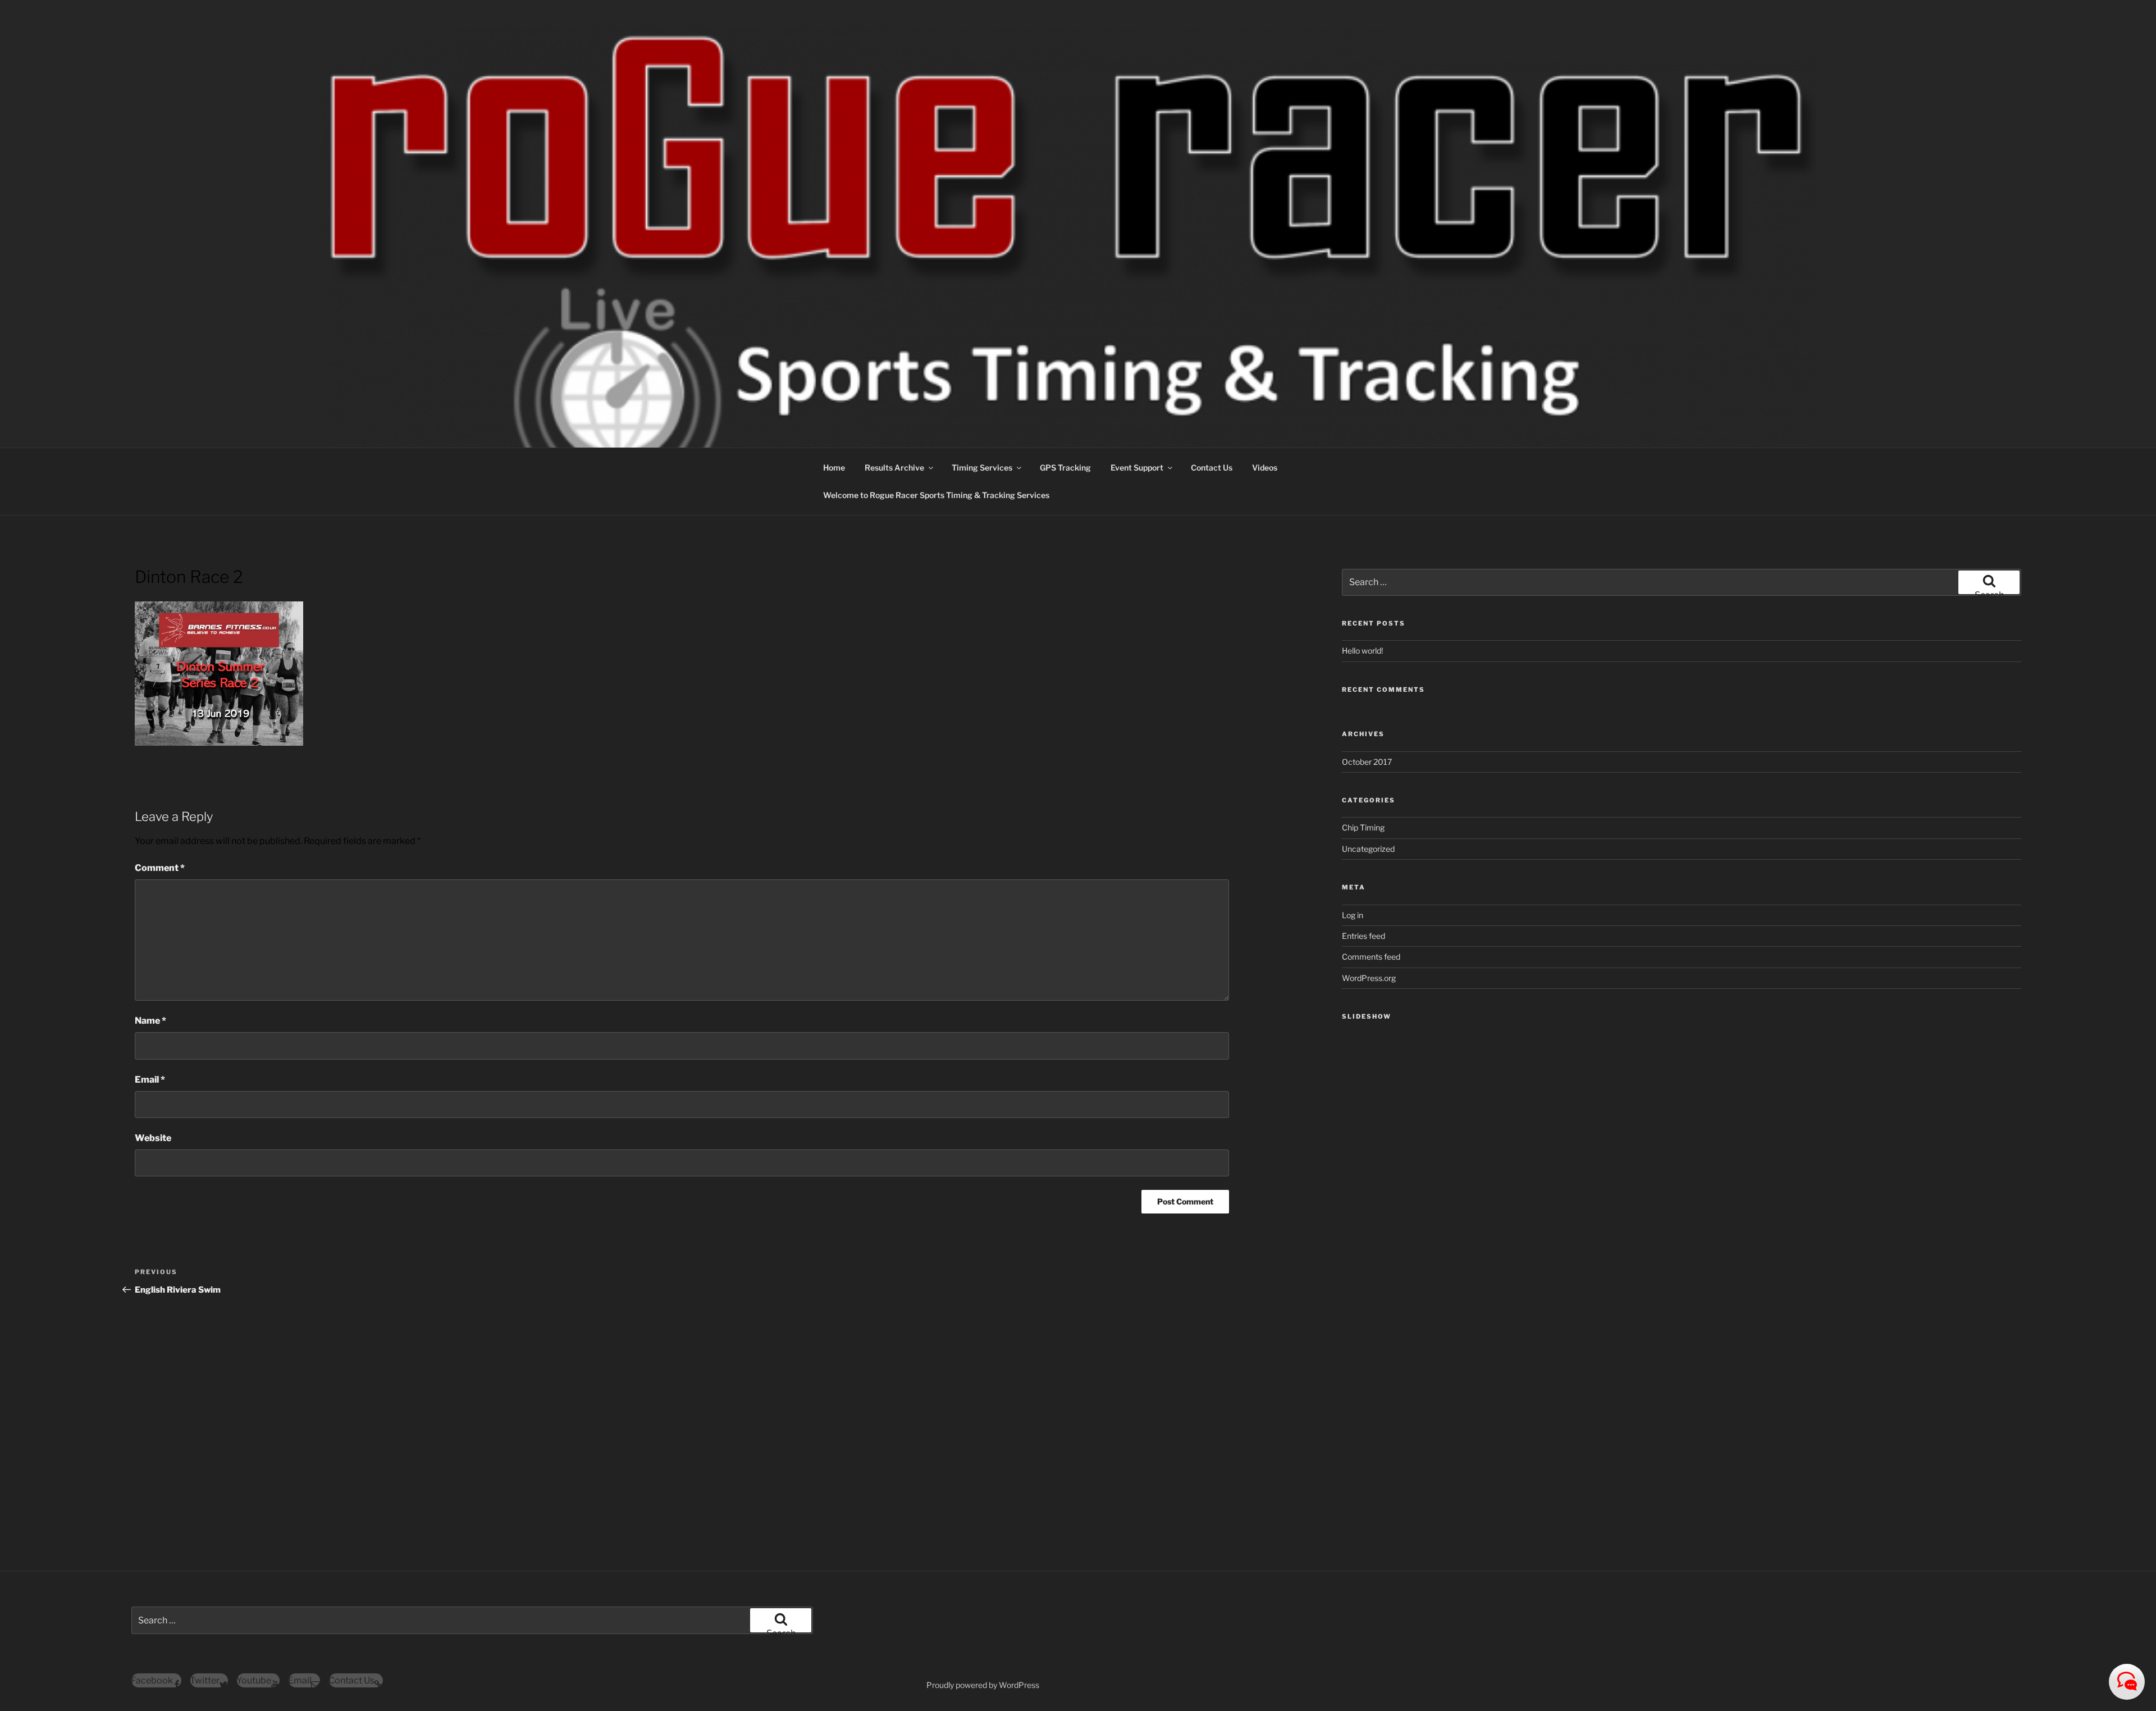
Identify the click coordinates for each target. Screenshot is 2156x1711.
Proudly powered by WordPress (983, 1685)
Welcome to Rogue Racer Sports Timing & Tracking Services (936, 495)
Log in (1353, 915)
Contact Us (1212, 467)
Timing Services (982, 467)
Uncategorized (1368, 849)
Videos (1265, 467)
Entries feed (1364, 936)
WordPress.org (1369, 978)
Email (150, 1080)
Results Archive (894, 467)
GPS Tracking (1065, 467)
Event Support (1137, 467)
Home (834, 467)
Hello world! (1362, 651)
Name (150, 1021)
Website (153, 1138)
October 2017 (1367, 762)
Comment (160, 868)
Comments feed (1371, 957)
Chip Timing (1363, 827)
